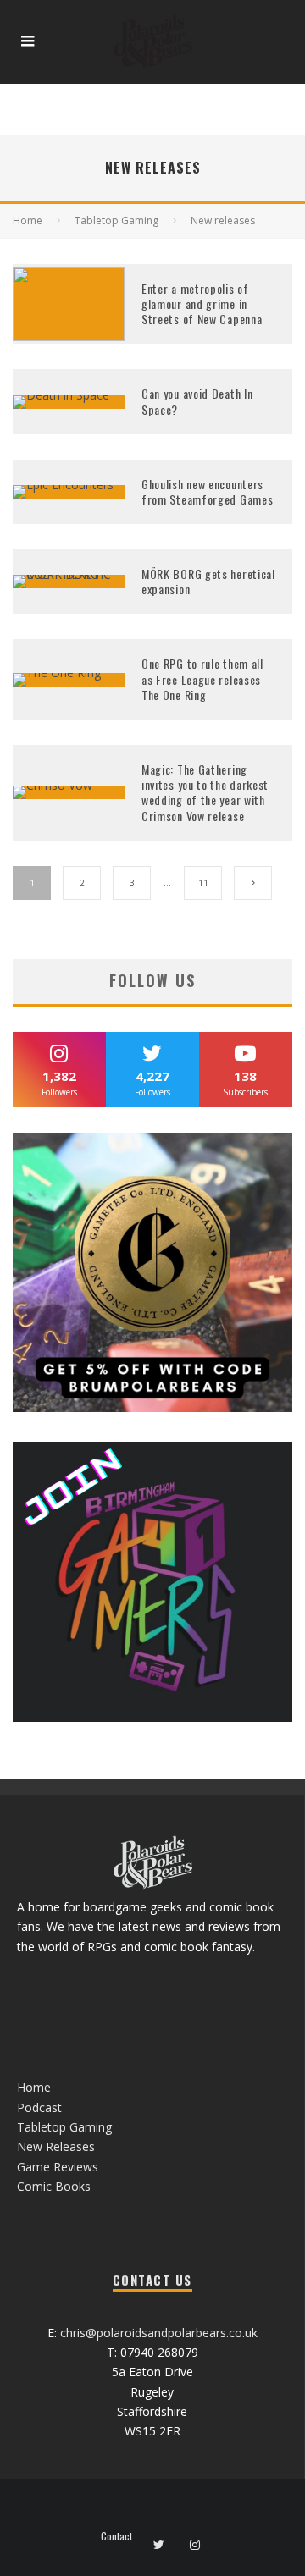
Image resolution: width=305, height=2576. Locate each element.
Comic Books (54, 2186)
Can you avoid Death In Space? (197, 401)
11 (203, 883)
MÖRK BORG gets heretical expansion (208, 581)
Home (34, 2087)
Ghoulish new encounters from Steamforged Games (207, 491)
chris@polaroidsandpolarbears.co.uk (159, 2333)
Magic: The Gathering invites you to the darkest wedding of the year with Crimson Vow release (205, 792)
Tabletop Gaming (64, 2127)
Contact (116, 2536)
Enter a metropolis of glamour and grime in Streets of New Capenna (202, 303)
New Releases (56, 2146)
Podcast (39, 2107)
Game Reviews (58, 2167)
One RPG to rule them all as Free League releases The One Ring (202, 678)
